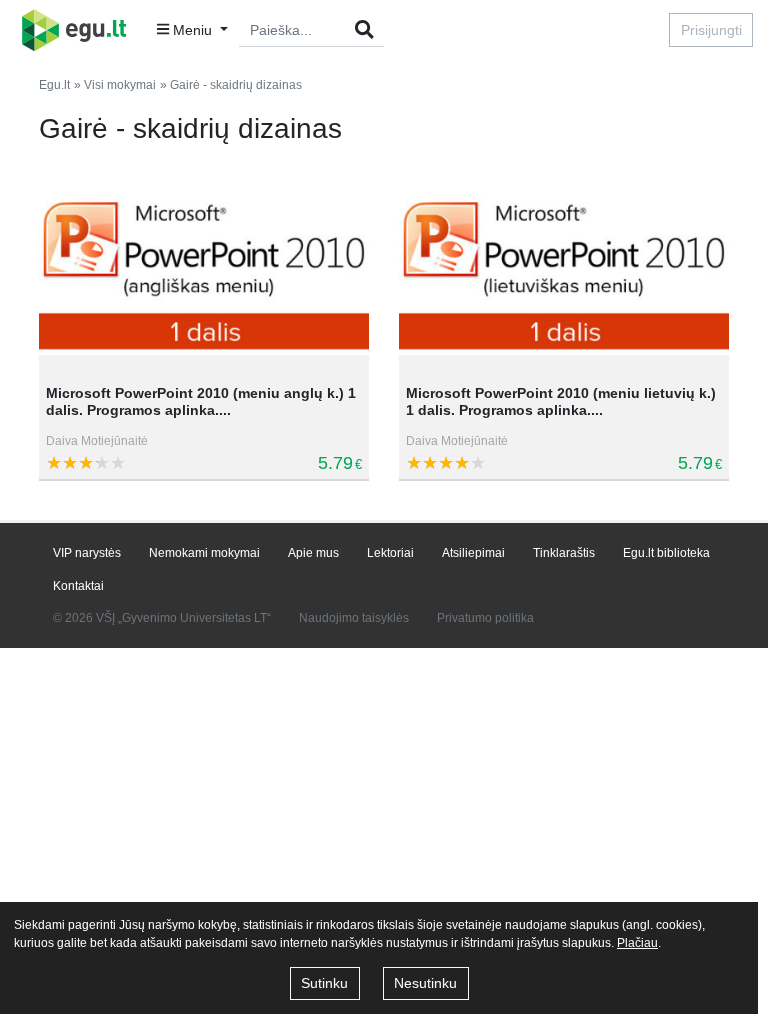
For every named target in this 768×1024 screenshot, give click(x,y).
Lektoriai (390, 553)
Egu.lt (54, 85)
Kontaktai (78, 586)
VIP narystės (87, 553)
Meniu (192, 30)
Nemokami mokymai (204, 553)
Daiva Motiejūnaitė (97, 441)
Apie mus (313, 553)
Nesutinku (425, 983)
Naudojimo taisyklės (354, 618)
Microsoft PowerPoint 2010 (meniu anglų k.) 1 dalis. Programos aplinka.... (201, 401)
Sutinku (324, 983)
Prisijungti (711, 30)
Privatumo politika (485, 618)
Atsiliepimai (473, 553)
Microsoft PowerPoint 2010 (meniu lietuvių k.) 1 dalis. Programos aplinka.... (561, 401)
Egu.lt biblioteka (666, 553)
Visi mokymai (120, 85)
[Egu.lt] (80, 30)
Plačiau (637, 943)
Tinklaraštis (564, 553)
